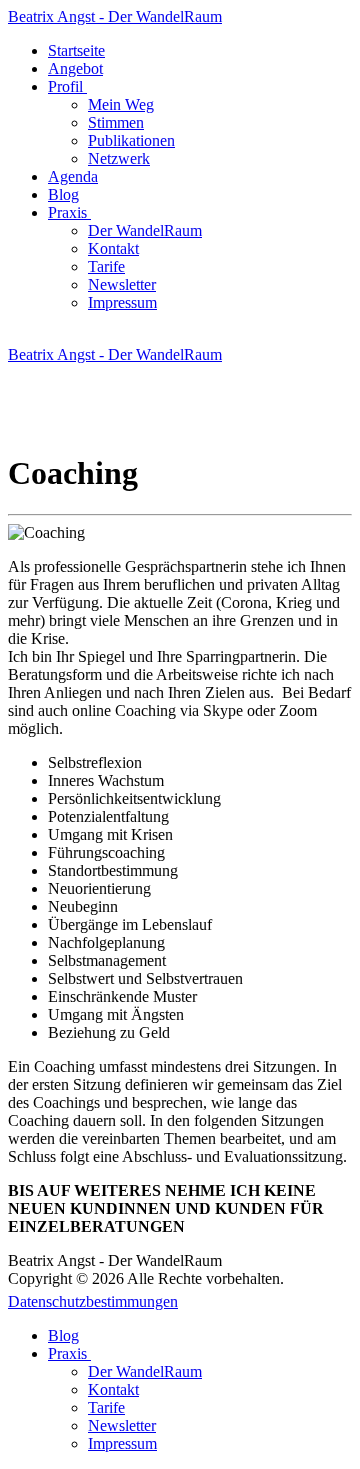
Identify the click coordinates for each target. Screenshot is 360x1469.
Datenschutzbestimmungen (93, 1301)
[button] (69, 86)
